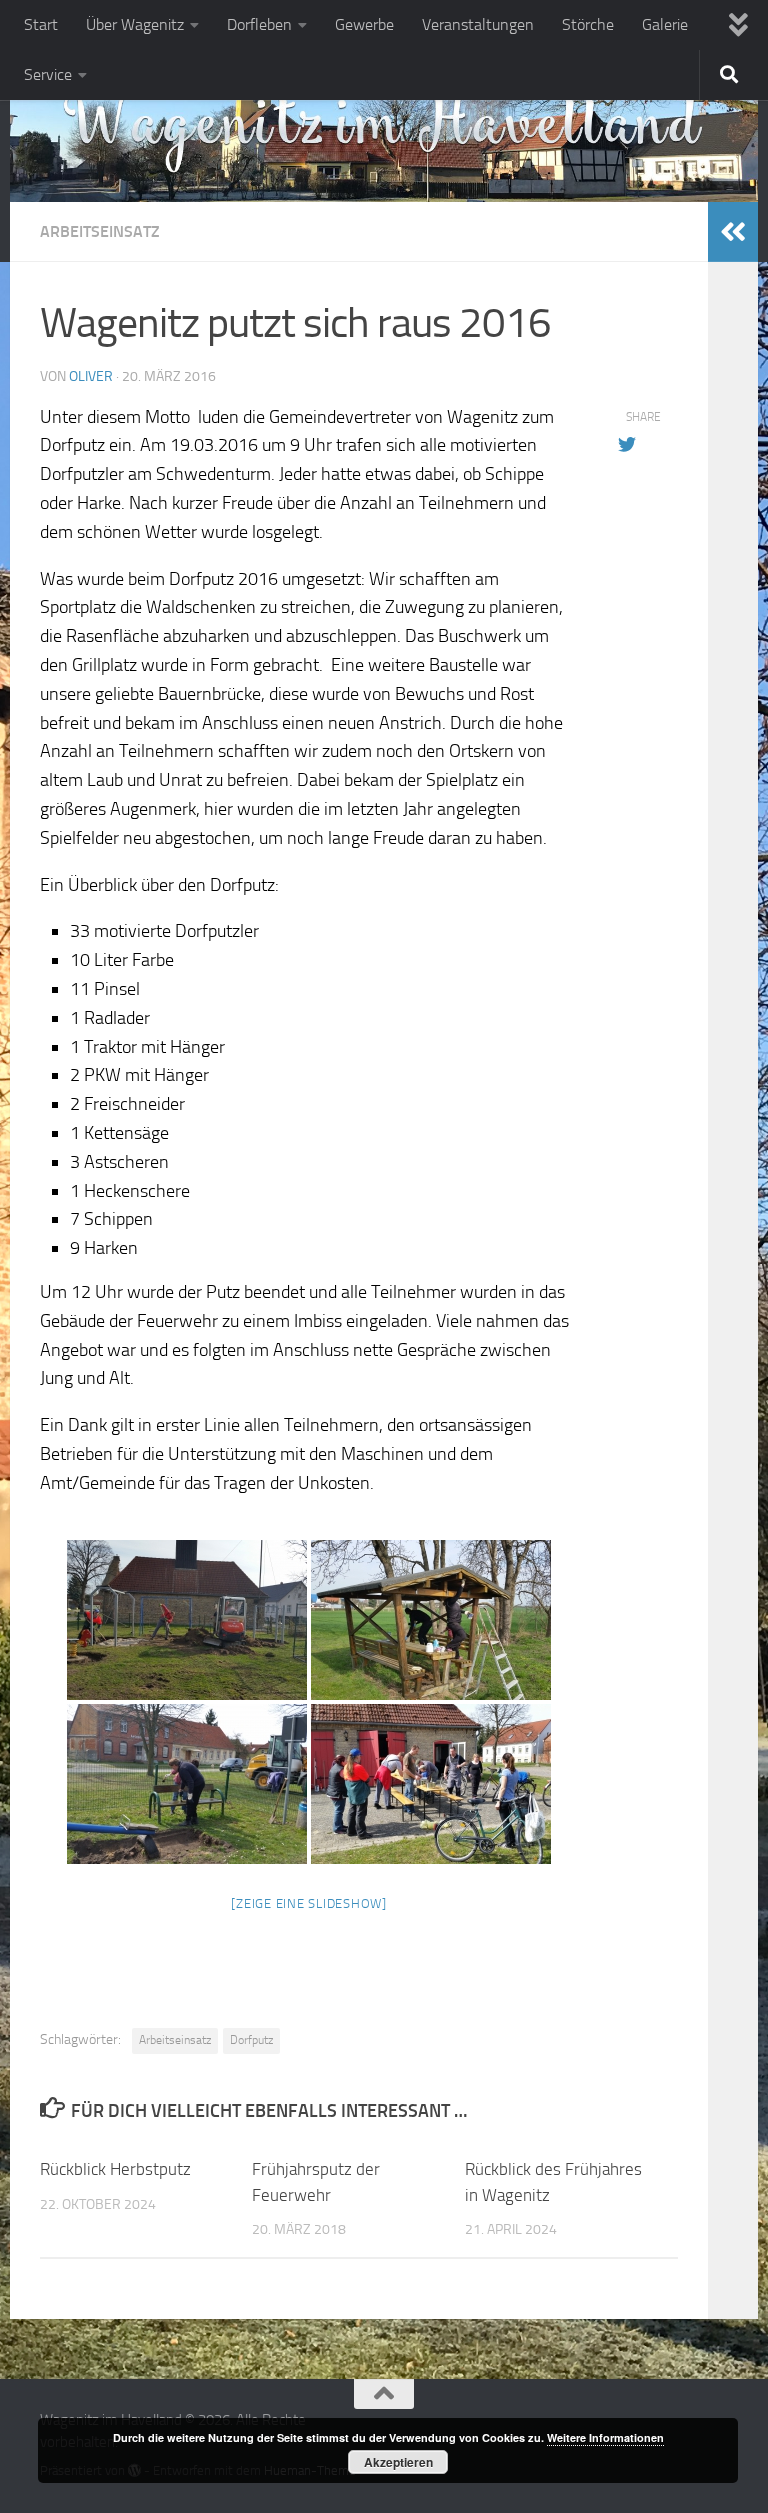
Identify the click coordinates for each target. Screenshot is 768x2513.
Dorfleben (259, 24)
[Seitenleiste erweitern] (733, 232)
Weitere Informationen (605, 2437)
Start (41, 24)
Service (48, 74)
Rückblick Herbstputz (115, 2169)
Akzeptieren (398, 2462)
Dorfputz (251, 2040)
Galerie (665, 24)
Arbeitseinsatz (100, 231)
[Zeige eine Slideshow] (309, 1903)
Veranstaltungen (478, 24)
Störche (588, 24)
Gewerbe (364, 24)
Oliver (91, 376)
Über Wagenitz (135, 24)
